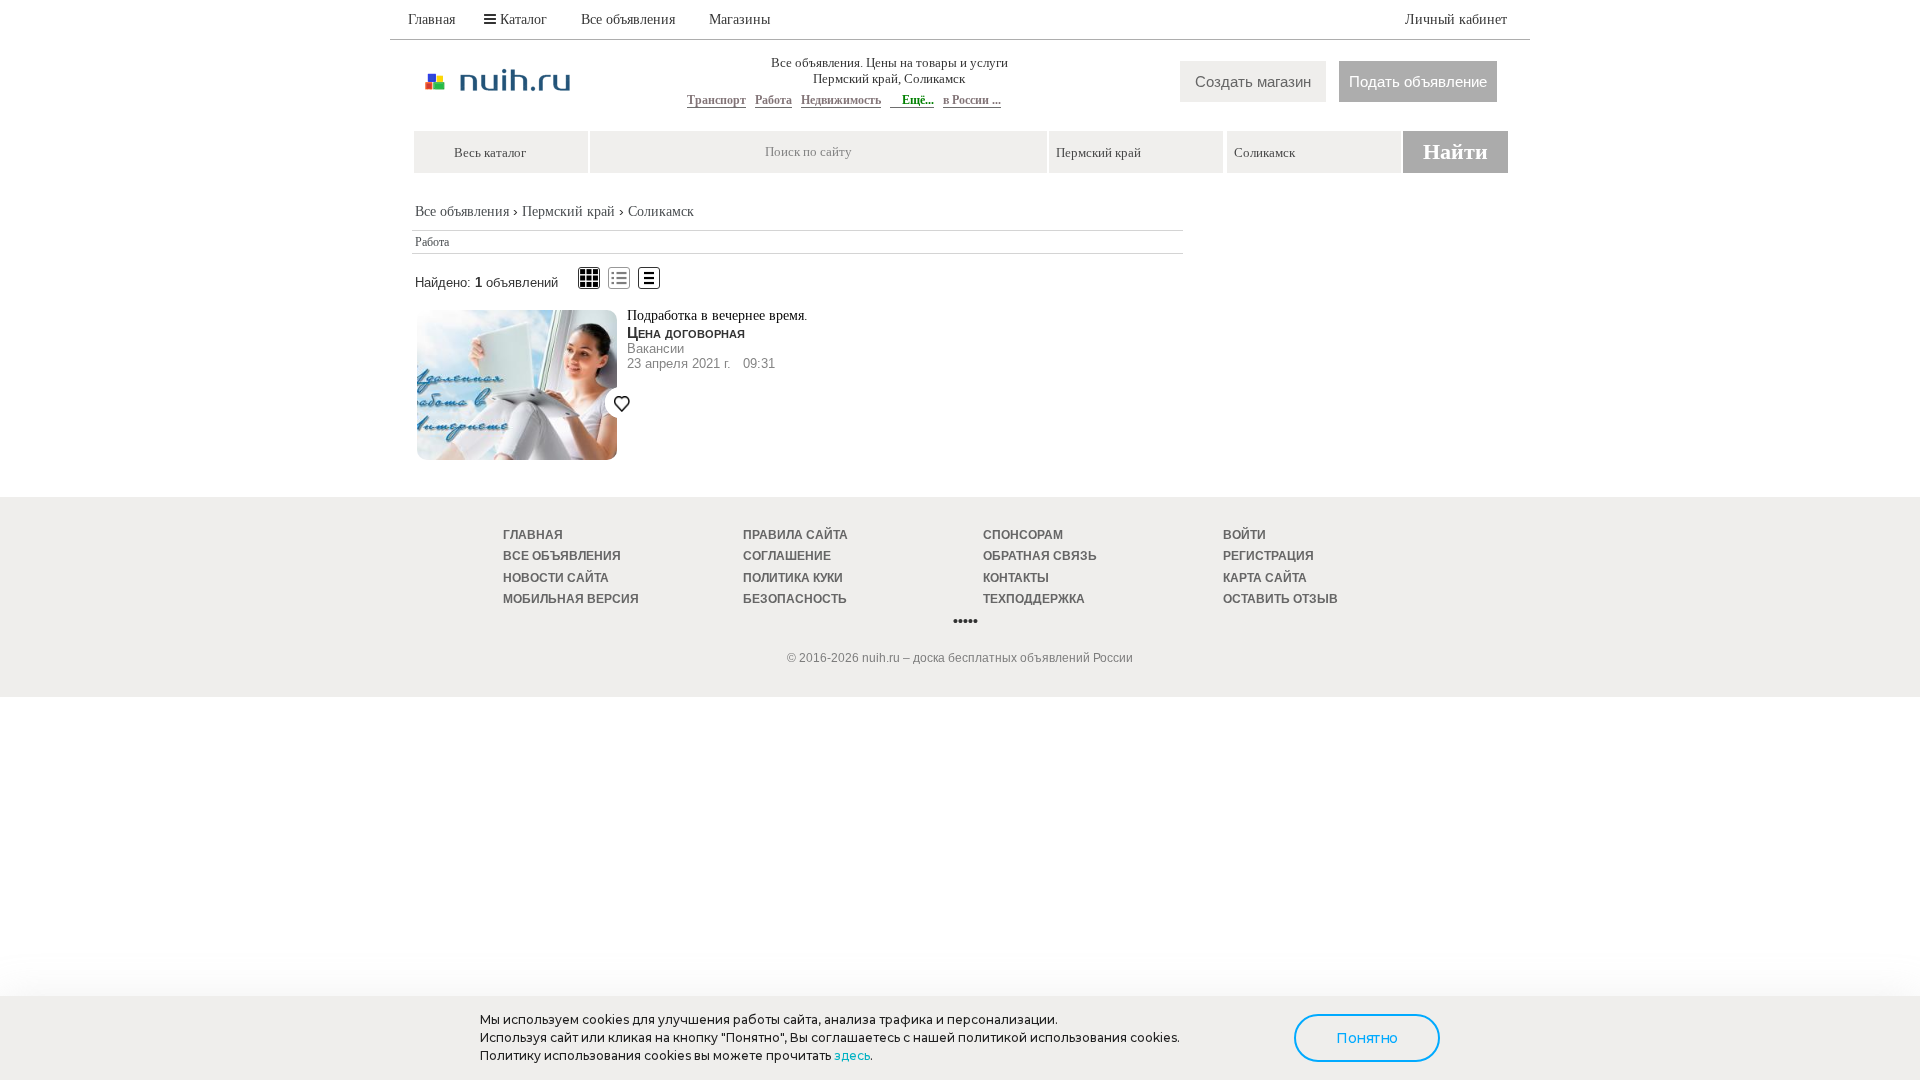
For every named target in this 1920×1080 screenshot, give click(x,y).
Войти (1244, 535)
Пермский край (568, 211)
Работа (773, 100)
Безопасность (795, 599)
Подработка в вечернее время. (717, 315)
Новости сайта (556, 578)
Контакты (1016, 578)
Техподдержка (1034, 599)
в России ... (972, 100)
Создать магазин (1253, 81)
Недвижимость (841, 100)
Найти (1455, 151)
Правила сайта (795, 535)
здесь (852, 1055)
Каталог (521, 19)
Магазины (739, 19)
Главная (431, 19)
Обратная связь (1040, 556)
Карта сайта (1265, 578)
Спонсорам (1023, 535)
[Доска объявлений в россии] (498, 108)
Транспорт (716, 100)
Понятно (1367, 1038)
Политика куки (793, 578)
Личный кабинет (1456, 19)
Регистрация (1268, 556)
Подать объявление (1418, 81)
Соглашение (787, 556)
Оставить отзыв (1280, 599)
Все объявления (628, 19)
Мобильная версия (571, 599)
